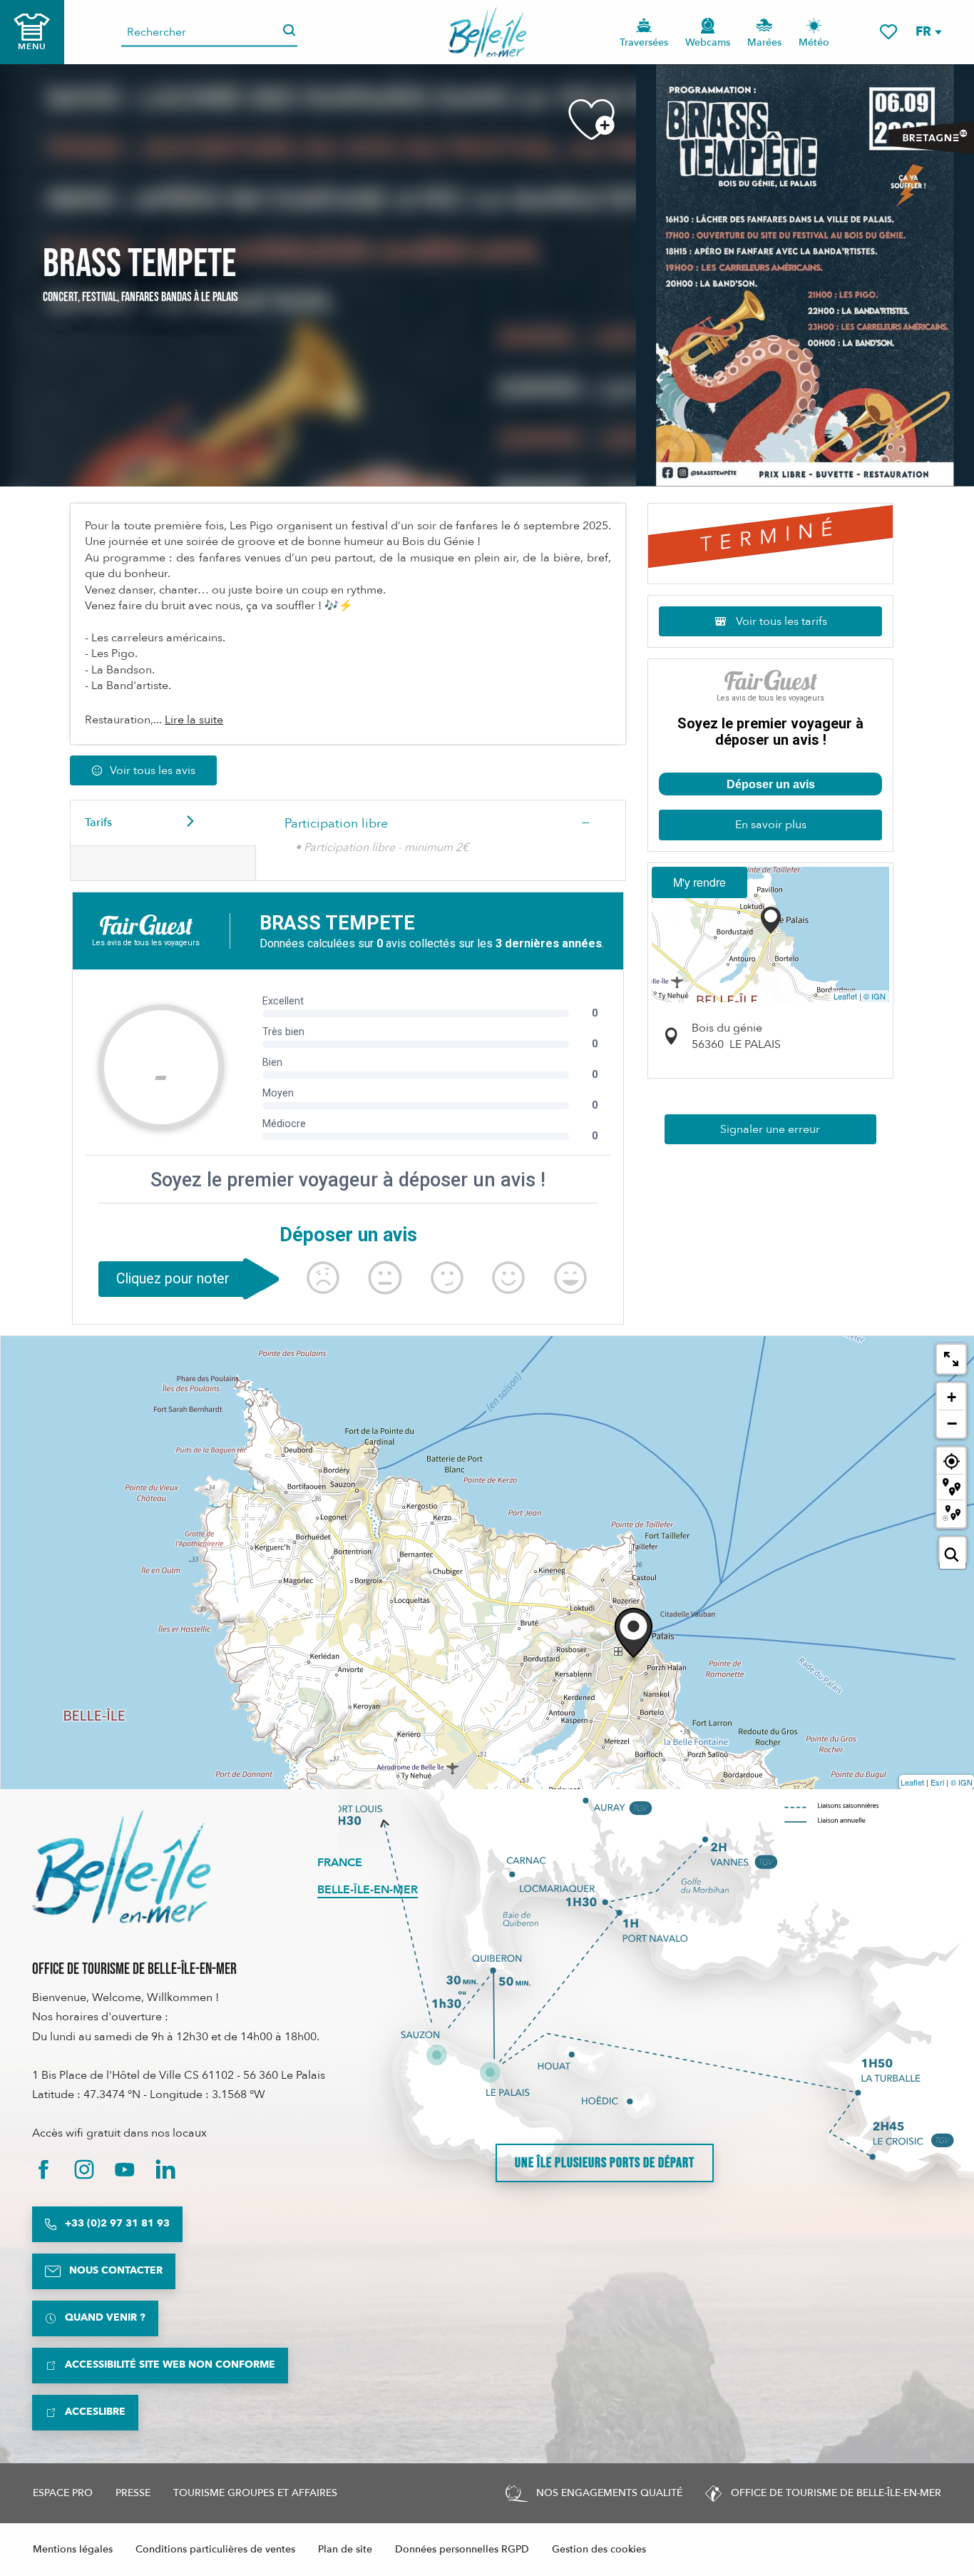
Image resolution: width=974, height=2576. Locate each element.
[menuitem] (487, 32)
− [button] (952, 1423)
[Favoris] (888, 32)
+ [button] (952, 1397)
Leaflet (845, 996)
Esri (937, 1782)
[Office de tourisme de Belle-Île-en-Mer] (121, 1867)
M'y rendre (699, 882)
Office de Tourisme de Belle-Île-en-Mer (134, 1969)
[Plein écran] (951, 1359)
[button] (928, 32)
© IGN (875, 996)
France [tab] (340, 1863)
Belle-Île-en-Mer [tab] (368, 1890)
